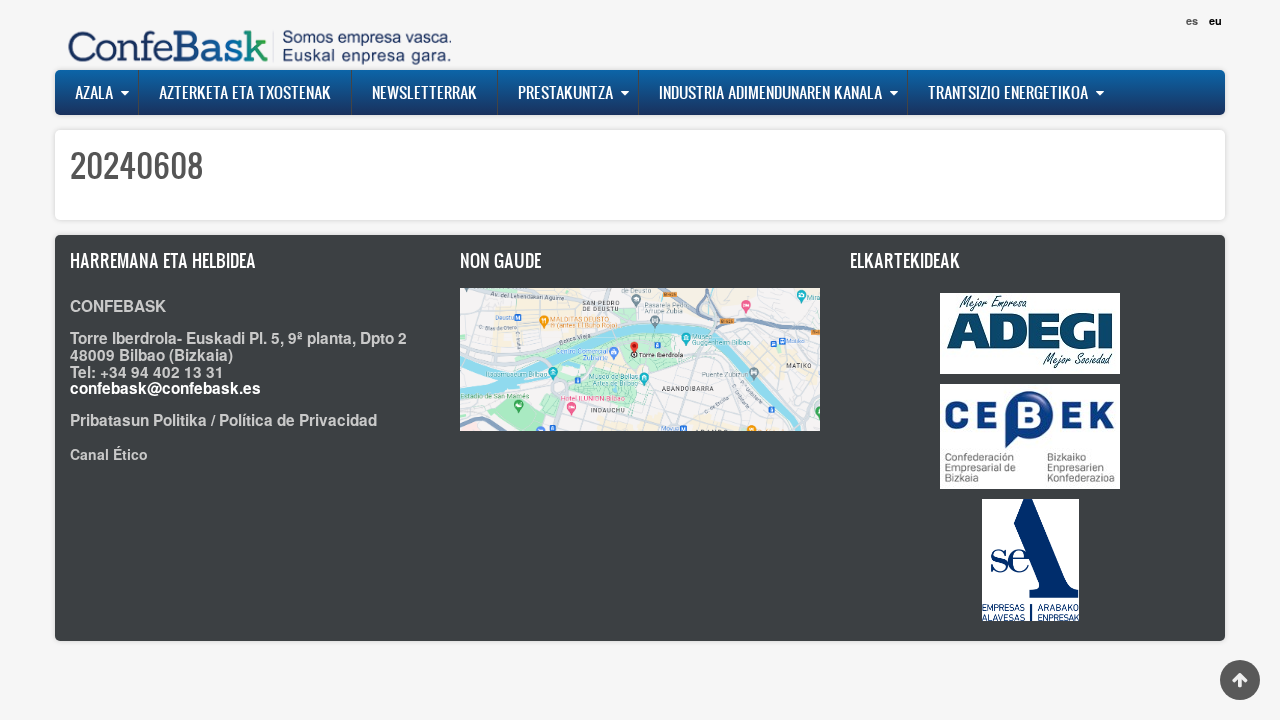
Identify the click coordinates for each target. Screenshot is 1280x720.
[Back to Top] (1240, 680)
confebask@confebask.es (165, 388)
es (1192, 20)
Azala (94, 92)
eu (1215, 20)
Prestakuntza (565, 92)
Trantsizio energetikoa (1008, 92)
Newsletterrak (424, 92)
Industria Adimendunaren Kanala (770, 92)
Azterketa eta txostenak (245, 92)
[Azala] (255, 34)
